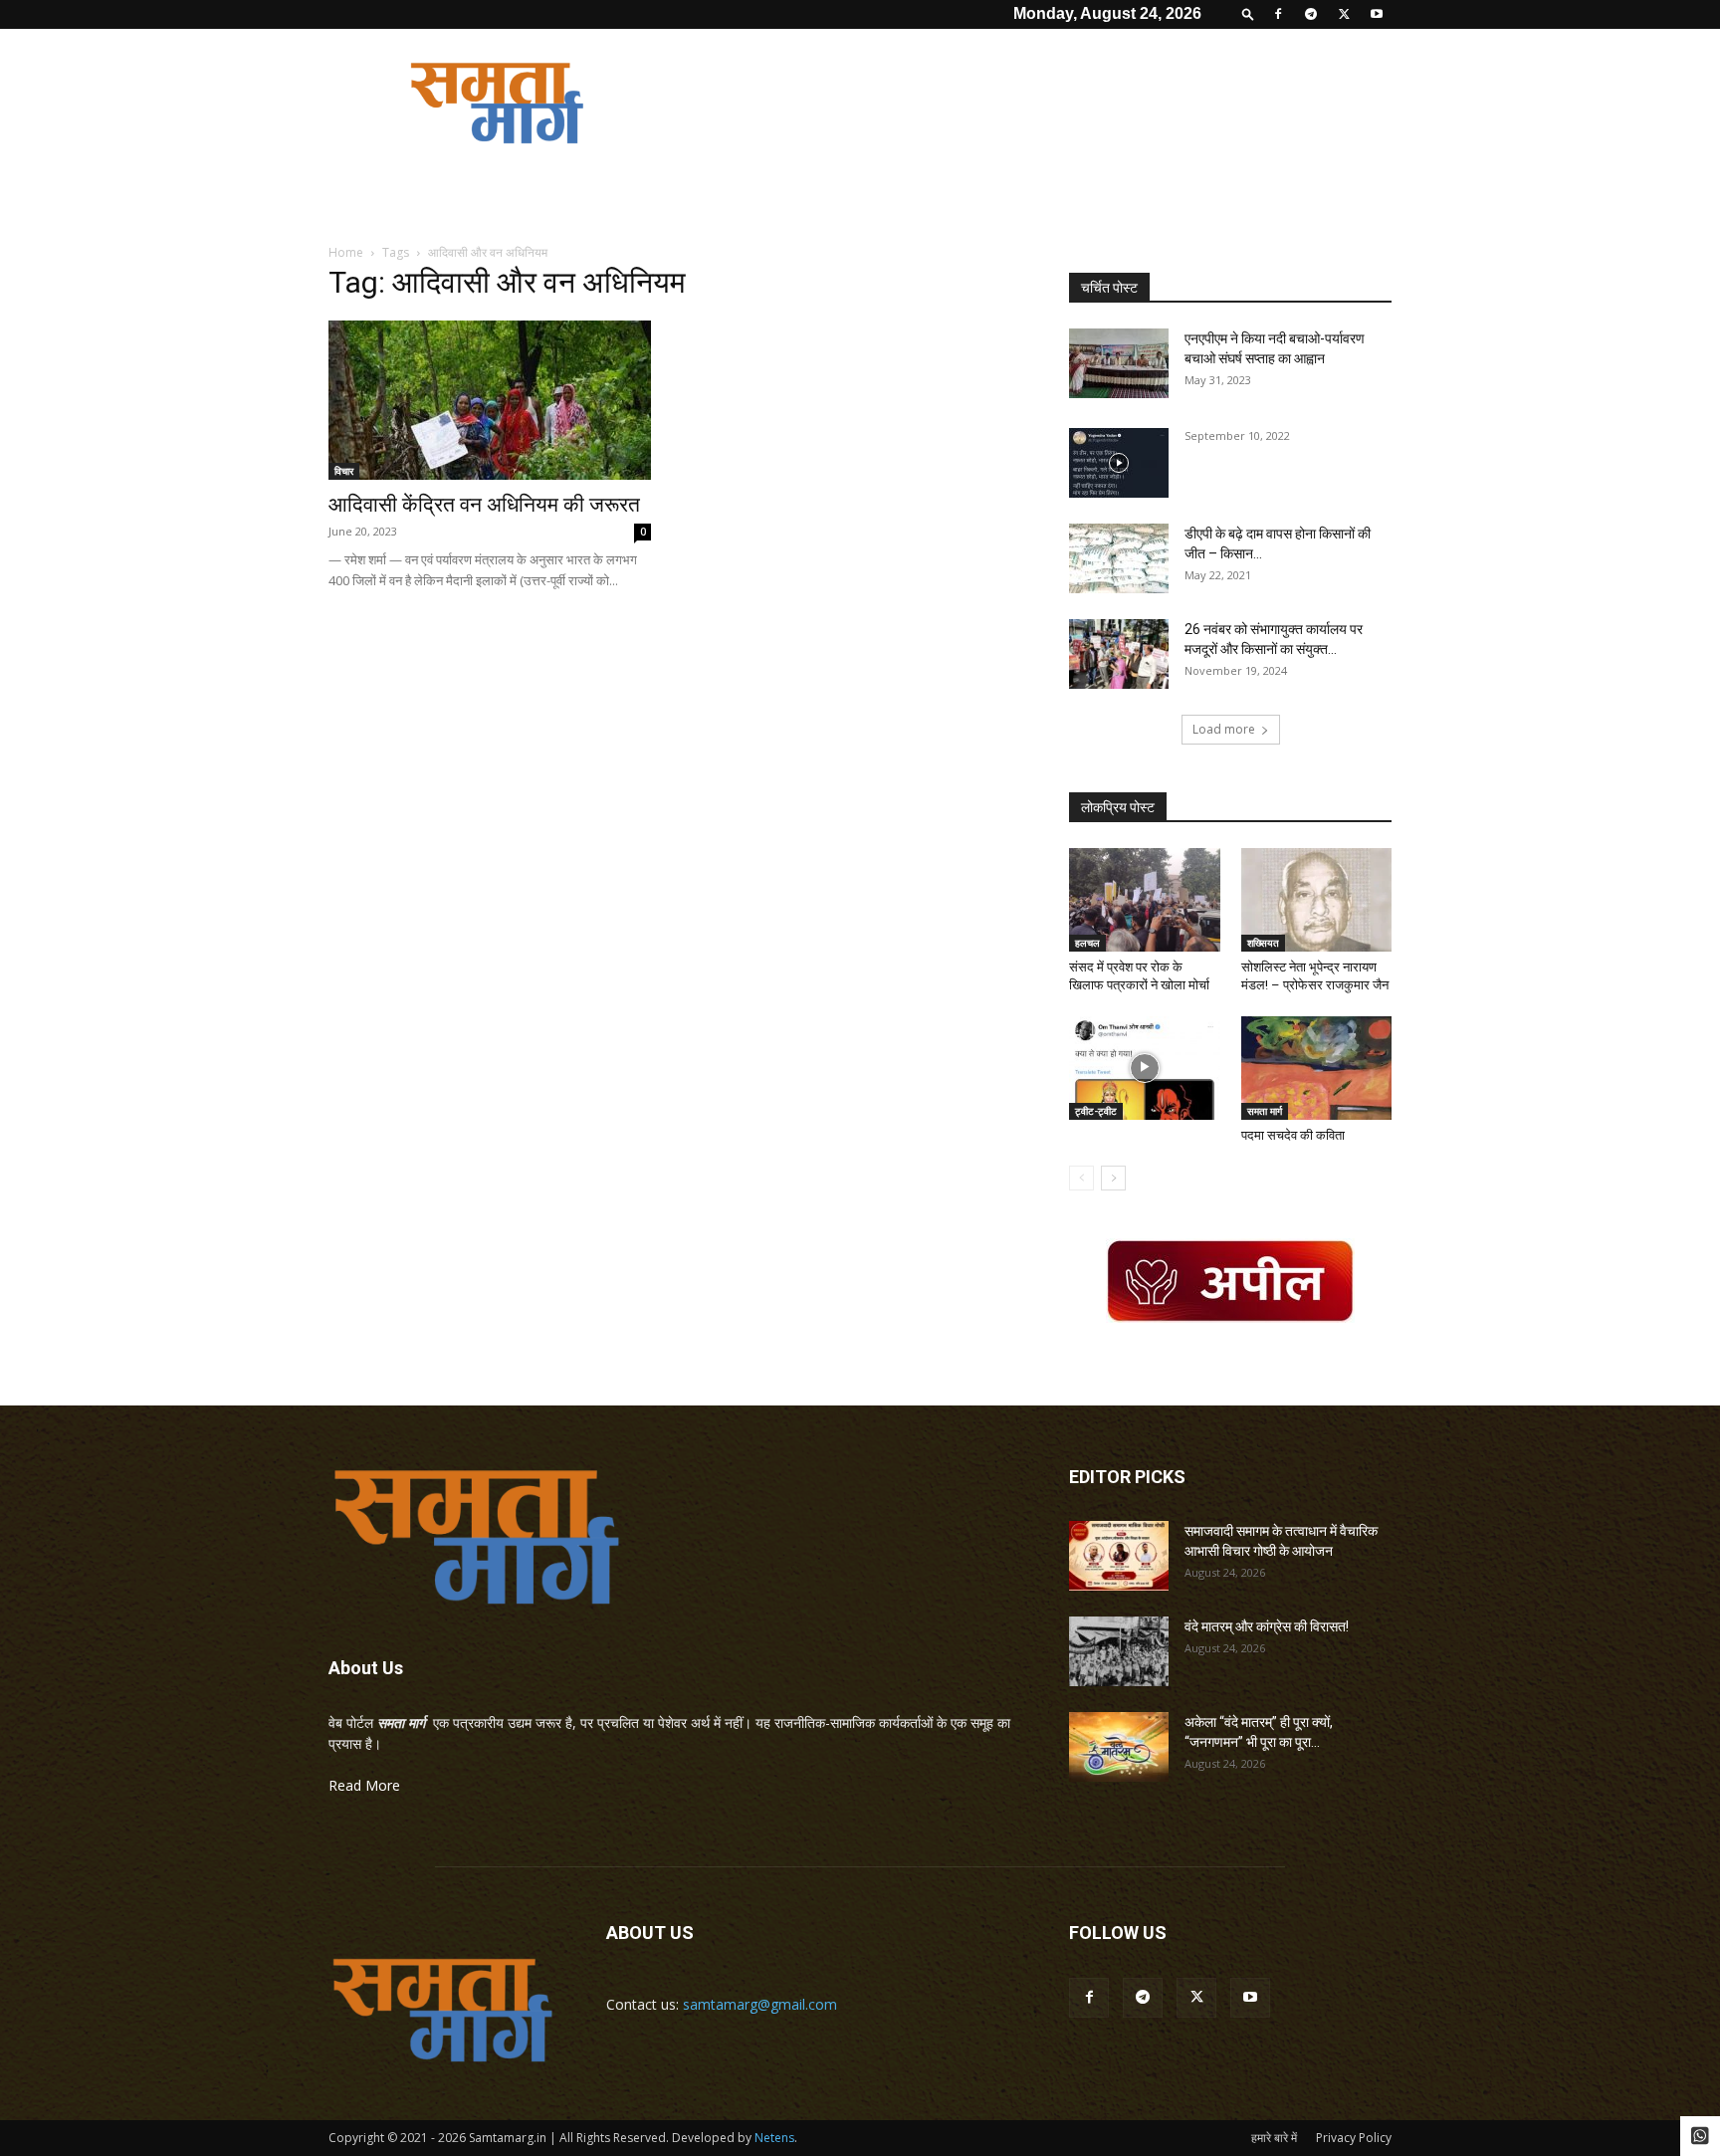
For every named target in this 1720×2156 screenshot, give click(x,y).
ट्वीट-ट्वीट (1096, 1111)
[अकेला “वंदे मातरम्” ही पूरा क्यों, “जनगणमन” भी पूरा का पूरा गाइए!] (1119, 1747)
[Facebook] (1278, 14)
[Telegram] (1311, 14)
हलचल (1087, 943)
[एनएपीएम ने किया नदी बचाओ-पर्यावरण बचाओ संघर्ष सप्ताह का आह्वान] (1119, 363)
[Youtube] (1377, 14)
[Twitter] (1344, 14)
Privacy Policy (1354, 2138)
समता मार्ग (1265, 1111)
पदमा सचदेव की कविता (1293, 1135)
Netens (774, 2138)
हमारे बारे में (1274, 2138)
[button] (1248, 13)
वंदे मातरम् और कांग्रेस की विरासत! (1267, 1626)
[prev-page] (1081, 1178)
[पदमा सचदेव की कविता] (1317, 1068)
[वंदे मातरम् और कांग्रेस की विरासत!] (1119, 1651)
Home (346, 252)
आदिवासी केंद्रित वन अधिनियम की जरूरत (484, 505)
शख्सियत (1263, 943)
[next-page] (1113, 1178)
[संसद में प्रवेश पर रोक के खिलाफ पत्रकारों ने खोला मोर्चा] (1145, 900)
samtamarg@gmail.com (760, 2004)
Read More (364, 1785)
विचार (344, 471)
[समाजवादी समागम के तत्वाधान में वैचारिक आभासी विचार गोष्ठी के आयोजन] (1119, 1556)
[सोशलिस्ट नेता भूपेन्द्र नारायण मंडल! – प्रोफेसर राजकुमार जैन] (1317, 900)
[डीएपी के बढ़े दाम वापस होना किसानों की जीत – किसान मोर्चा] (1119, 558)
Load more (1224, 729)
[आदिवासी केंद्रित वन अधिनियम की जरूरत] (490, 400)
